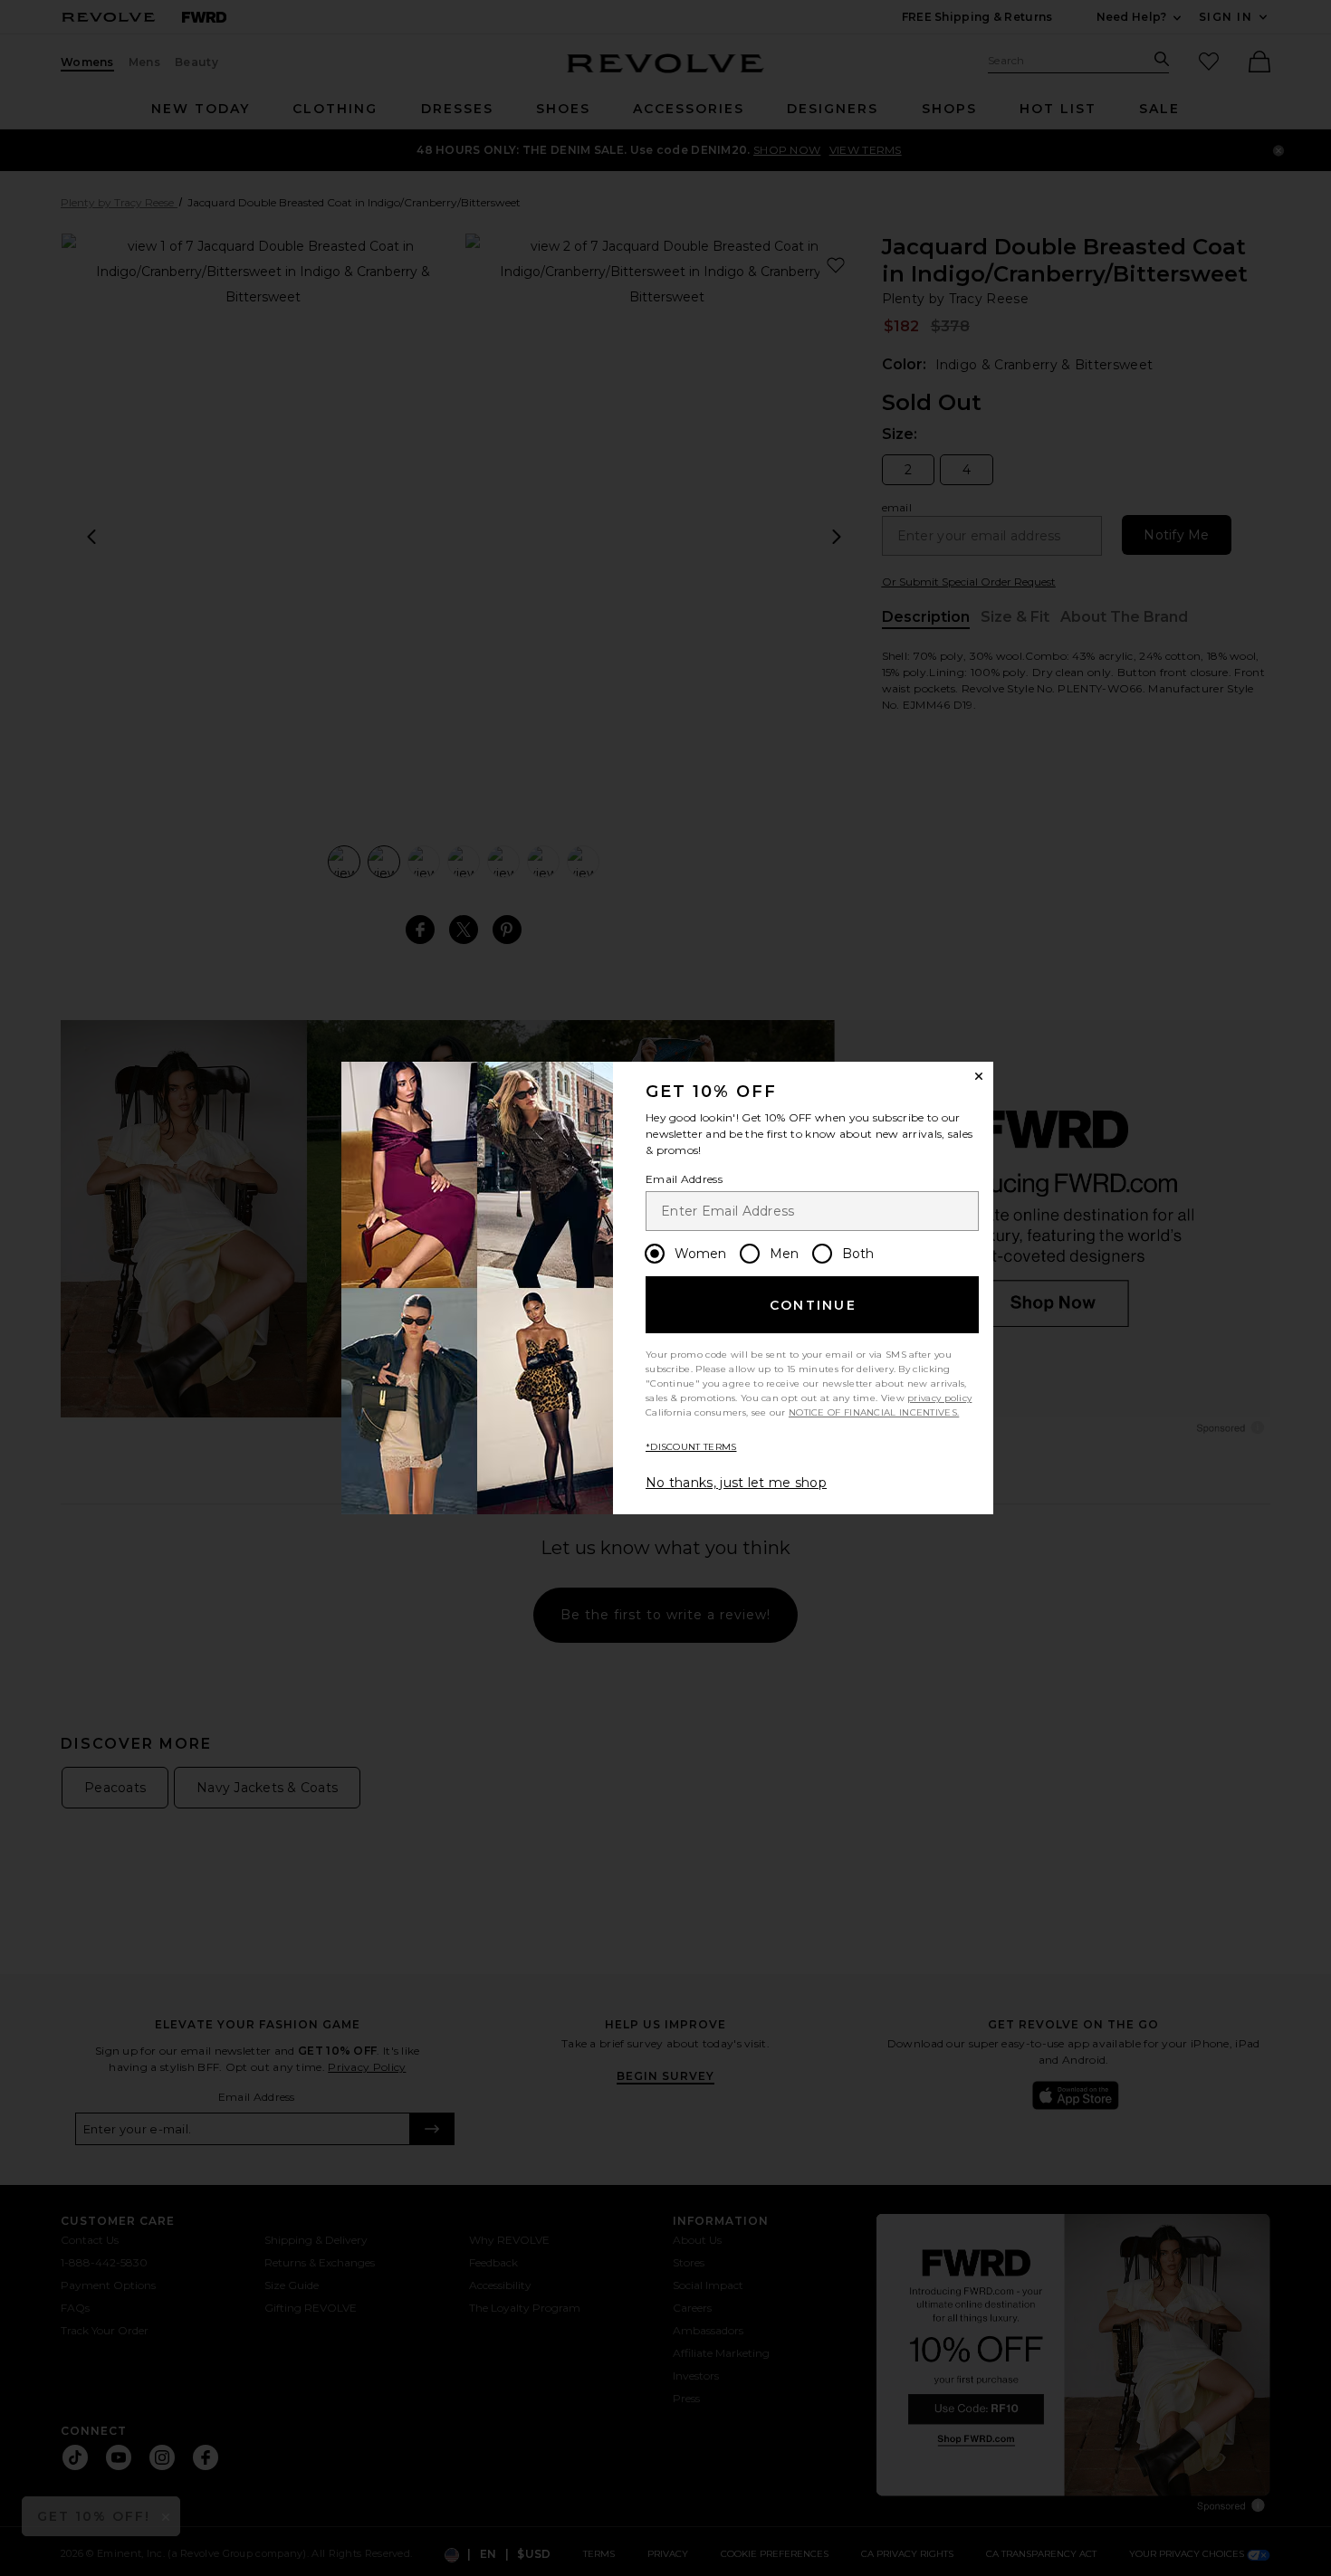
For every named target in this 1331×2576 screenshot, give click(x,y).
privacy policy (939, 1398)
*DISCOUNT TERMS (691, 1447)
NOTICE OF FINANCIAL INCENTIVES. (874, 1412)
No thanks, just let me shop (736, 1483)
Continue (813, 1305)
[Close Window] (979, 1076)
